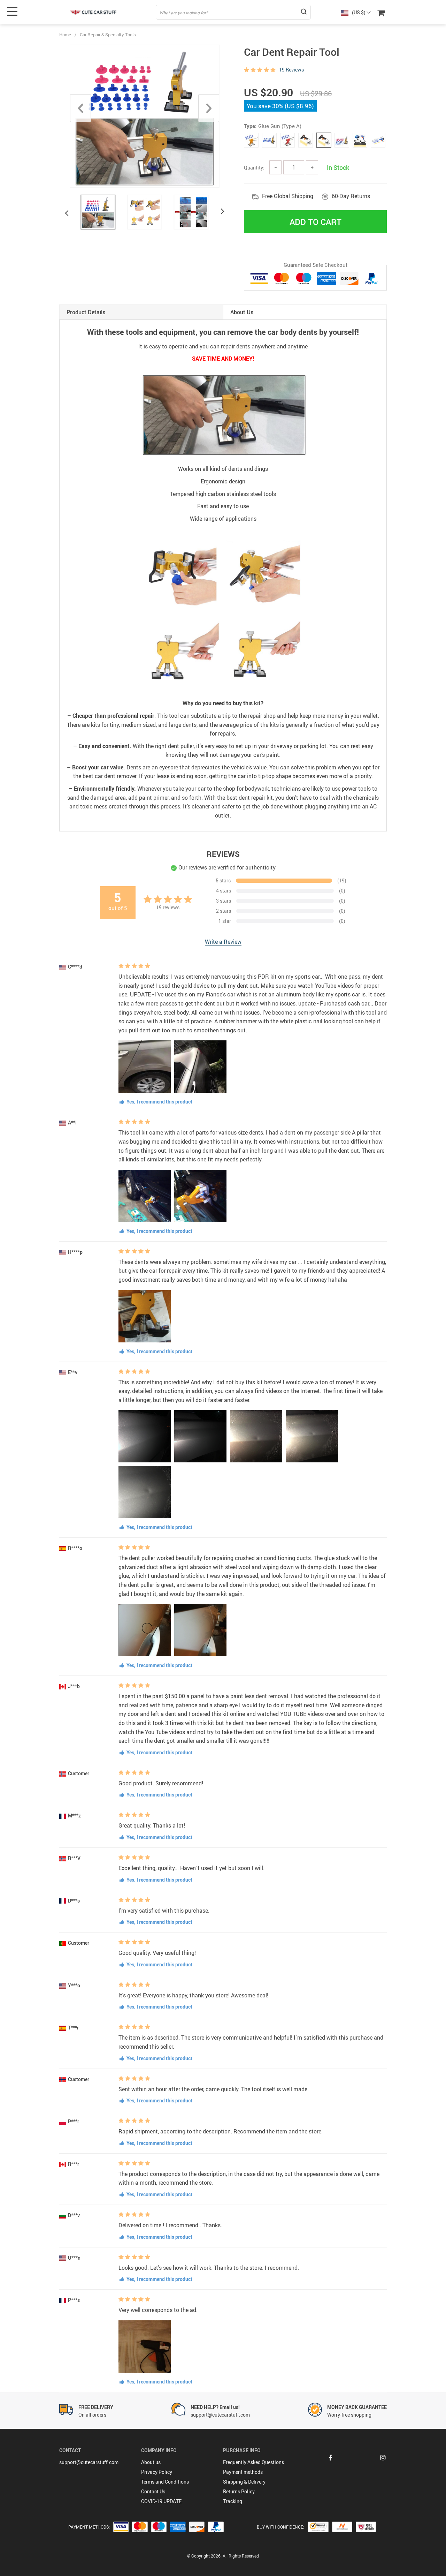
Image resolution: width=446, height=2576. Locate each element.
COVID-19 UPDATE (161, 2501)
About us (151, 2462)
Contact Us (153, 2491)
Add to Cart (316, 222)
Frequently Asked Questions (253, 2462)
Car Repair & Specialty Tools (108, 35)
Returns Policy (239, 2491)
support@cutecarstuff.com (89, 2462)
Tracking (233, 2501)
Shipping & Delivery (244, 2482)
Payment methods (243, 2472)
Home (65, 35)
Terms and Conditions (165, 2482)
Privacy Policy (157, 2472)
